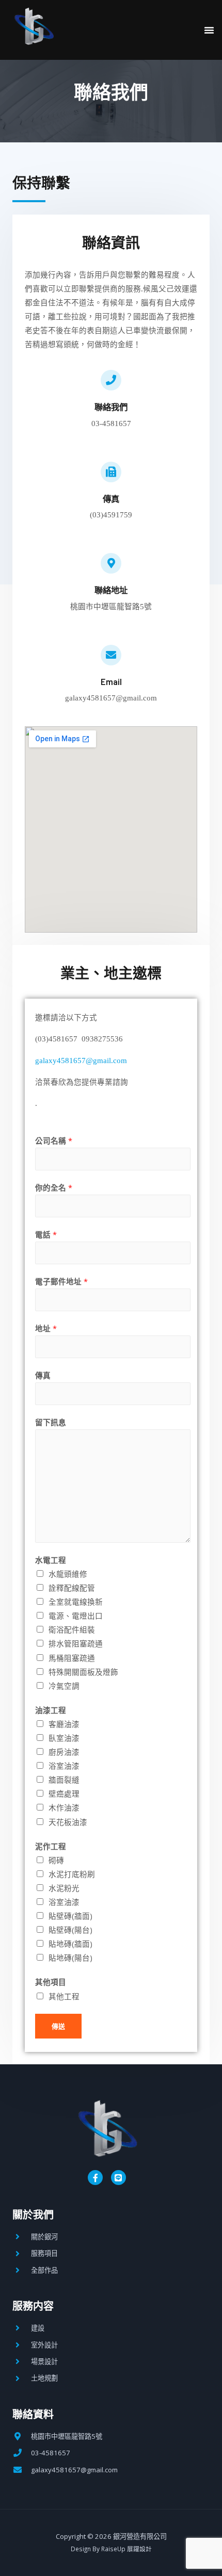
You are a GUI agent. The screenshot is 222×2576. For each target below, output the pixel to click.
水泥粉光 (64, 1888)
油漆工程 (51, 1710)
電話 (46, 1234)
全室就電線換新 (76, 1602)
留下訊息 (51, 1422)
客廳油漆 (64, 1724)
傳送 (58, 2026)
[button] (209, 30)
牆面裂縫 (64, 1780)
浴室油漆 (64, 1766)
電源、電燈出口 (76, 1616)
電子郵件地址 (61, 1281)
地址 (46, 1328)
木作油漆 (64, 1807)
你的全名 (54, 1187)
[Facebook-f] (95, 2178)
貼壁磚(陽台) (70, 1930)
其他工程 (64, 1996)
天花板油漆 (68, 1822)
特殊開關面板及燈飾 (83, 1672)
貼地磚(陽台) (70, 1958)
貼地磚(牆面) (70, 1944)
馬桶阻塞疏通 (72, 1658)
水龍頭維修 (68, 1574)
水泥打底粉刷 (72, 1874)
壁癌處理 (64, 1794)
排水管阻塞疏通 (76, 1643)
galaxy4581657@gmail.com (81, 1061)
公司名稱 (54, 1140)
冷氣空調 (64, 1686)
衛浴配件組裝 (72, 1629)
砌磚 (56, 1860)
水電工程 (51, 1560)
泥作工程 (51, 1846)
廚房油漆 (64, 1752)
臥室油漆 (64, 1738)
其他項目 (51, 1982)
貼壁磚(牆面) (70, 1916)
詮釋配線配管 (72, 1588)
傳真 (43, 1375)
